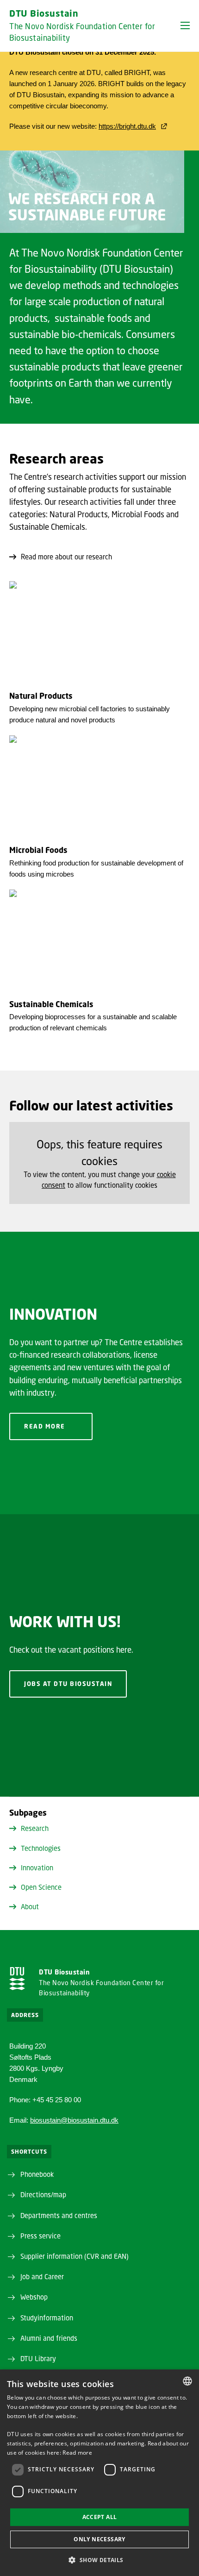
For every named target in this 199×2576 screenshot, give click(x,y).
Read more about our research (66, 557)
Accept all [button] (100, 2517)
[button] (185, 25)
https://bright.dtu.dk (127, 126)
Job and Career (42, 2276)
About (30, 1906)
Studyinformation (47, 2318)
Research (35, 1828)
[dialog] (99, 2473)
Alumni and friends (49, 2338)
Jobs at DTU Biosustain (68, 1684)
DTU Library (38, 2358)
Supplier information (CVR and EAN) (75, 2256)
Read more (45, 1426)
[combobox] (187, 2381)
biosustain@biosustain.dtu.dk (74, 2120)
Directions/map (43, 2194)
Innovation (37, 1868)
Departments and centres (59, 2215)
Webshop (34, 2297)
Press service (40, 2236)
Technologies (41, 1848)
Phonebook (37, 2174)
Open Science (41, 1887)
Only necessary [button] (99, 2539)
